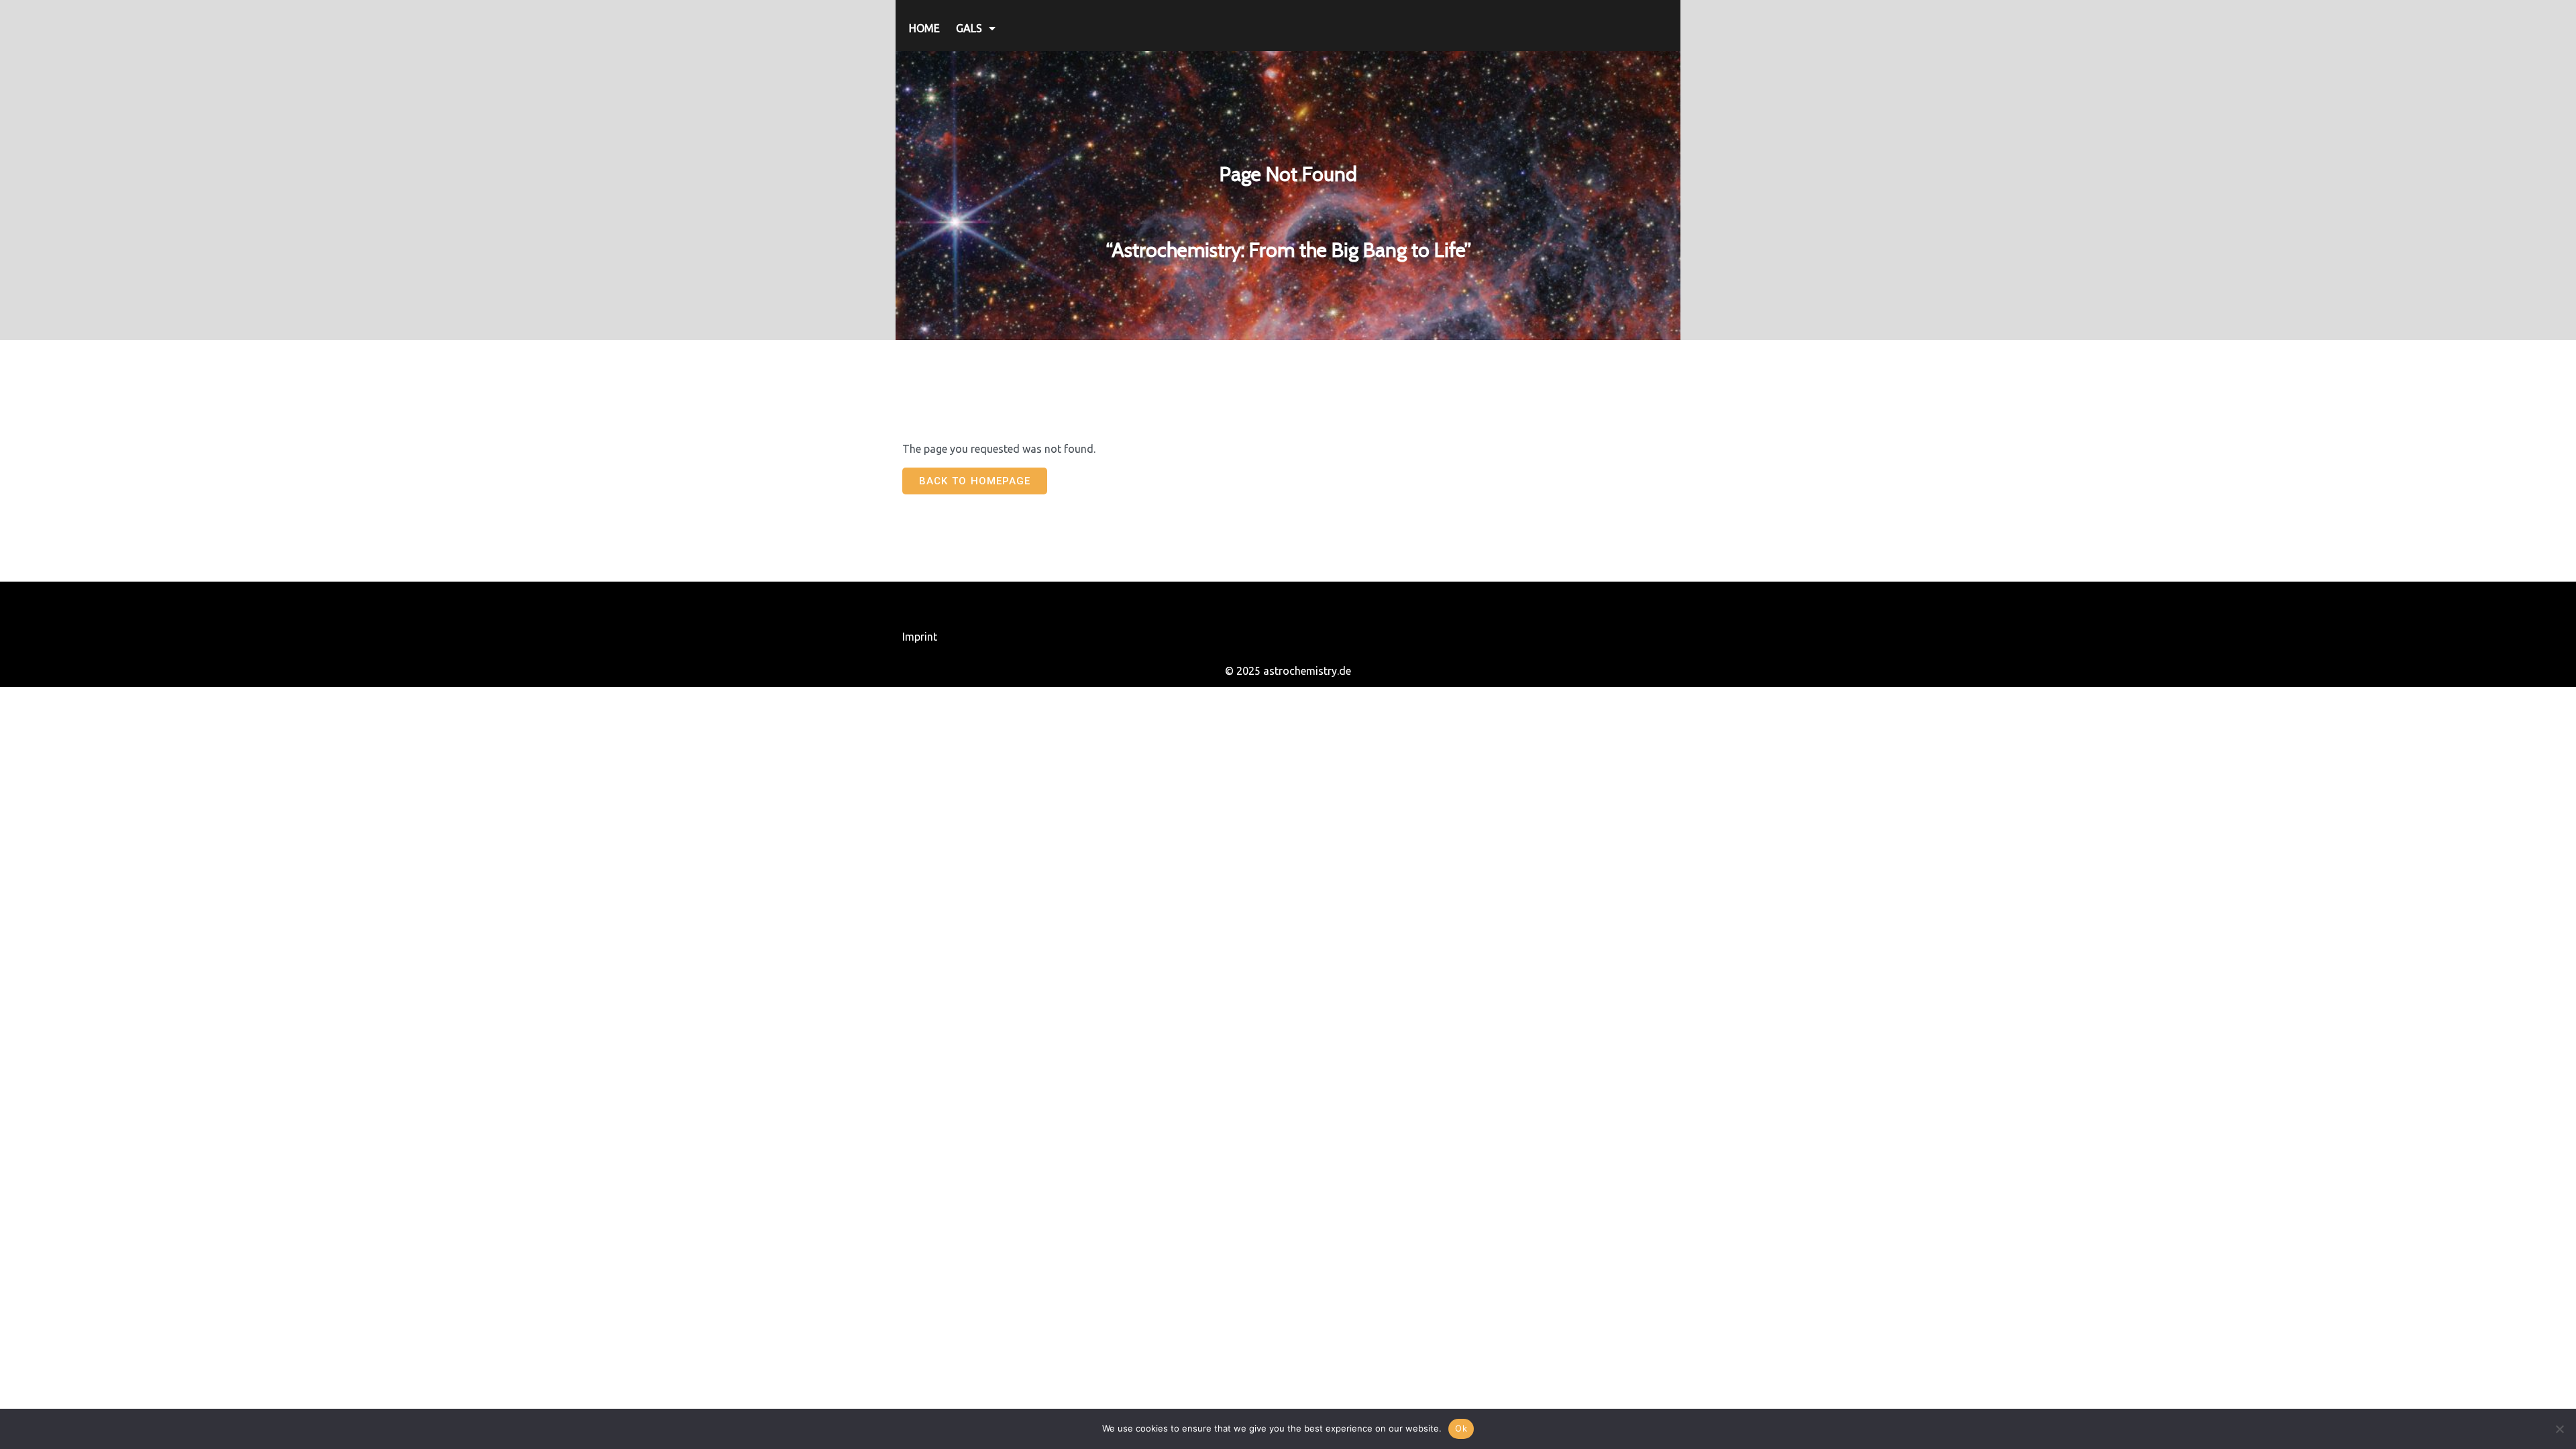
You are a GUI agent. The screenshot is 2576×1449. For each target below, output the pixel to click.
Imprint (920, 637)
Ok (1461, 1428)
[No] (2559, 1429)
